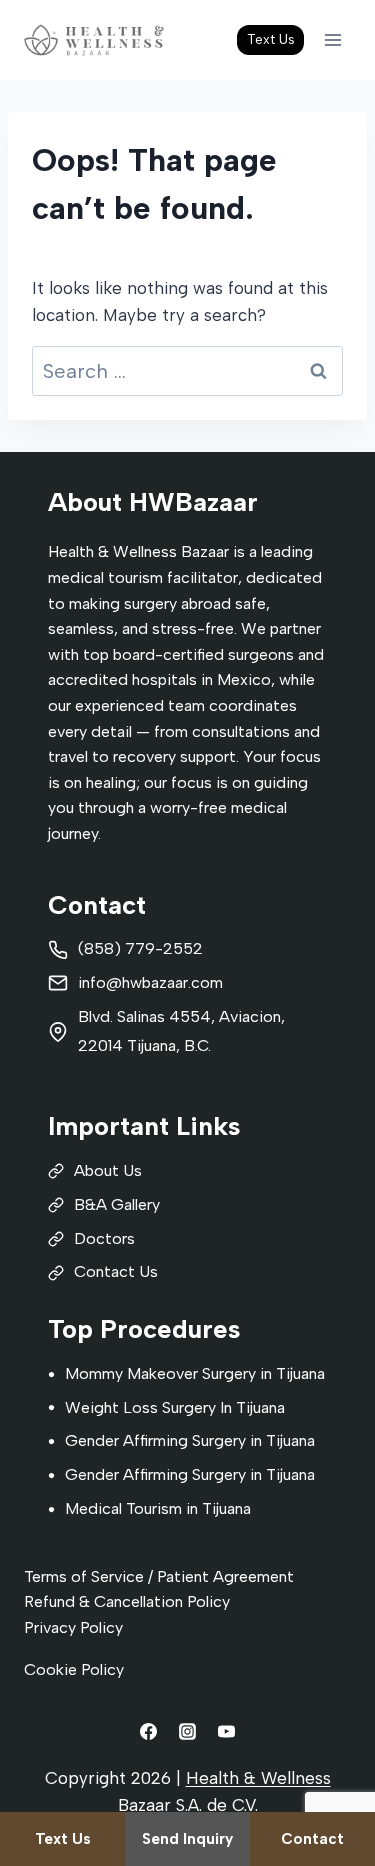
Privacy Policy (73, 1627)
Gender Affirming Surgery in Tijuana (190, 1440)
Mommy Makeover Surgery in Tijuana (195, 1373)
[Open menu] (332, 39)
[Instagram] (188, 1731)
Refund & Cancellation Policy (127, 1601)
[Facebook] (148, 1731)
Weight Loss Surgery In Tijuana (175, 1407)
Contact (312, 1839)
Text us (63, 1839)
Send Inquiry (187, 1839)
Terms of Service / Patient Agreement (159, 1576)
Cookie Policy (74, 1669)
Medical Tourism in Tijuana (158, 1508)
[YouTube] (227, 1731)
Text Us (271, 39)
